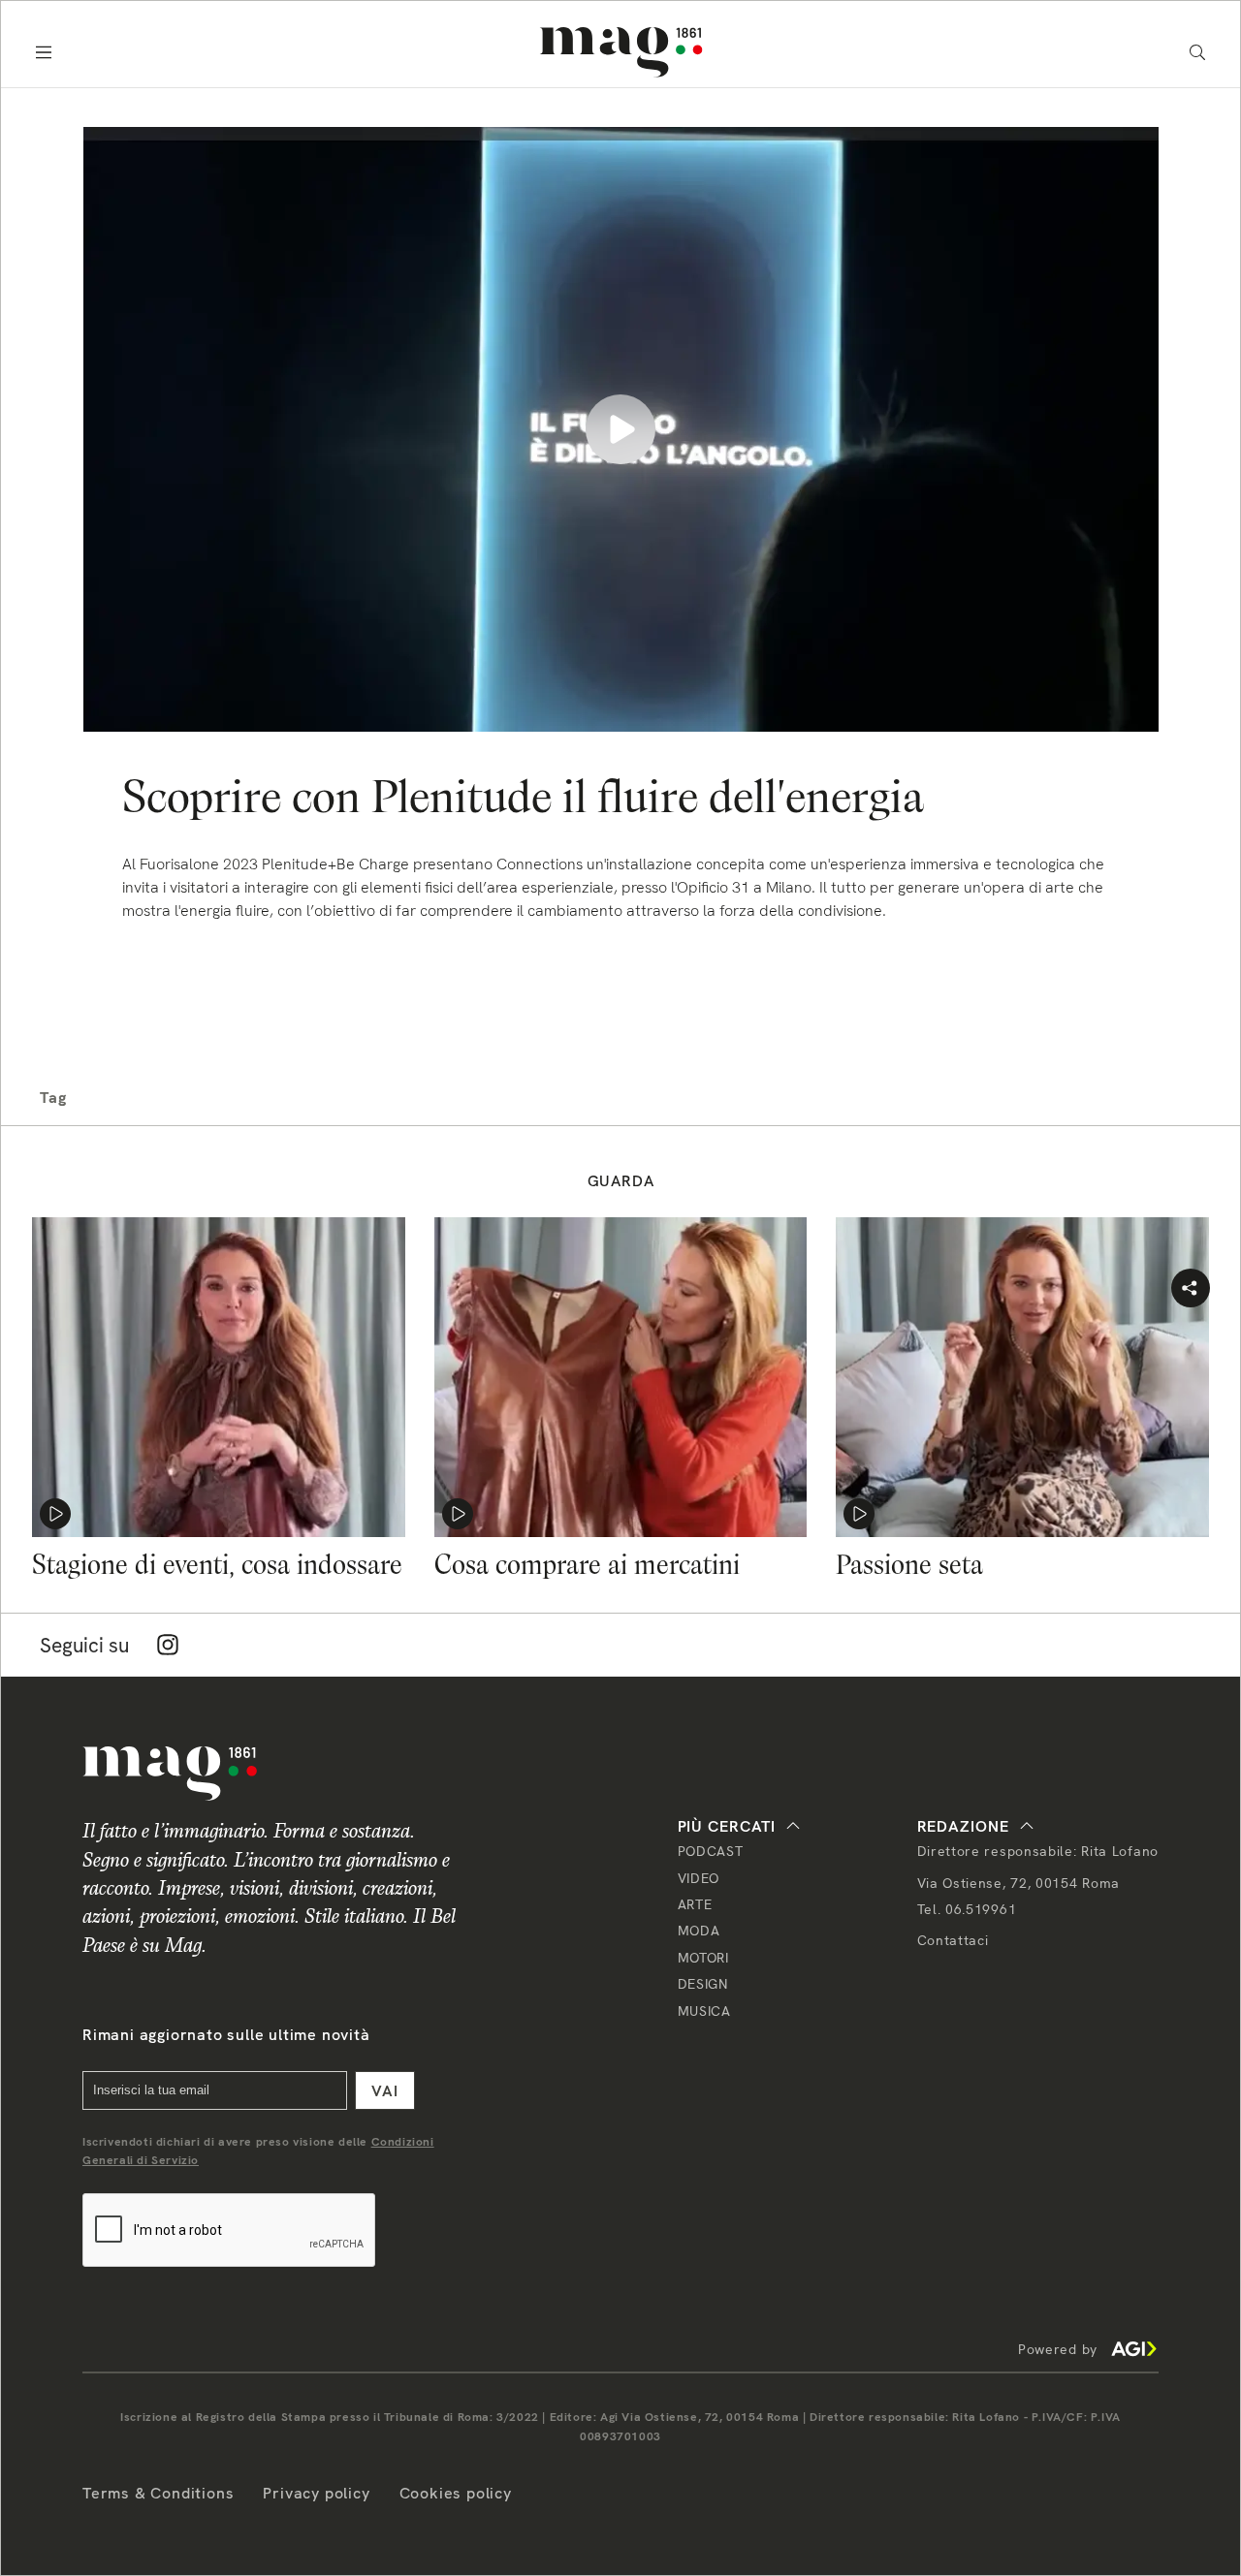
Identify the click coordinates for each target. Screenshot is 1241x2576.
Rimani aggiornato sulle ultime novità (226, 2035)
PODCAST (711, 1851)
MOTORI (703, 1958)
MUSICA (704, 2011)
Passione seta (909, 1564)
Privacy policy (316, 2493)
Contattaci (953, 1940)
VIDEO (699, 1878)
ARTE (695, 1904)
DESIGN (703, 1984)
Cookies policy (456, 2493)
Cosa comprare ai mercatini (587, 1564)
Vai (385, 2091)
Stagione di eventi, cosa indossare (217, 1564)
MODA (699, 1931)
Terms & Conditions (158, 2493)
